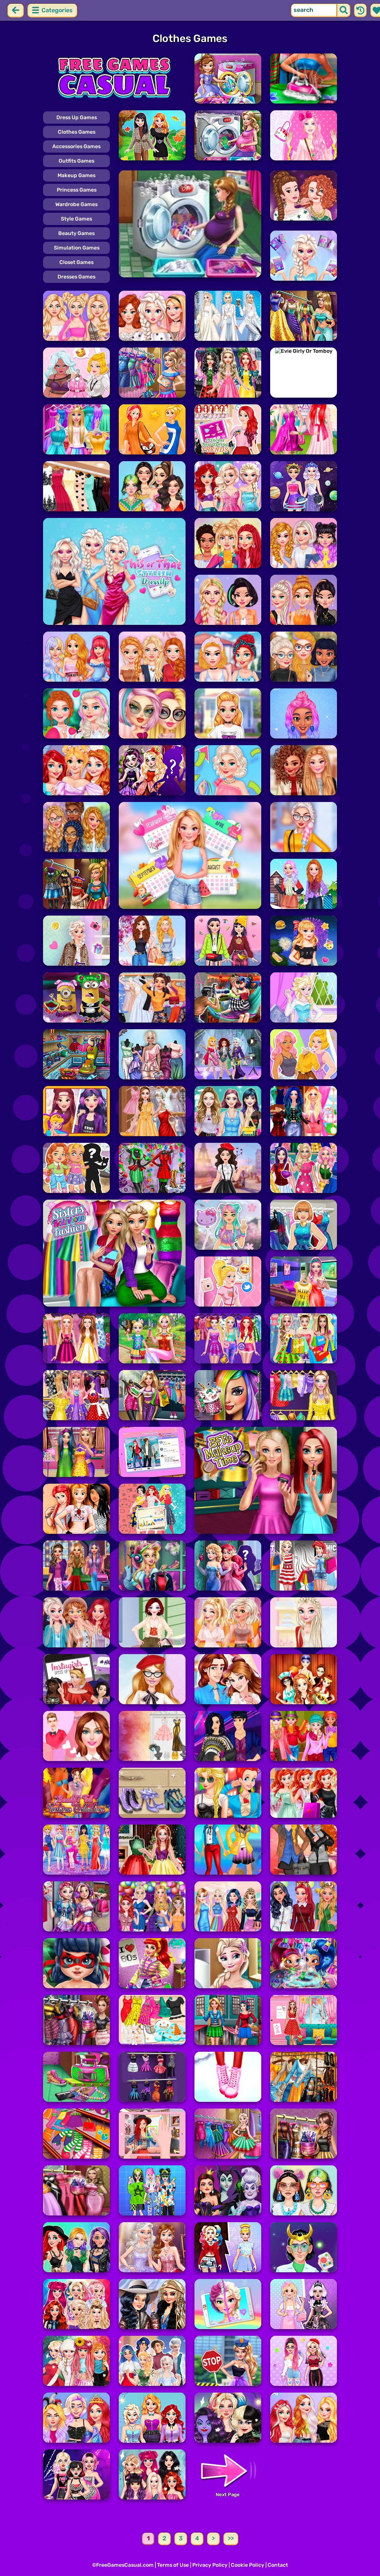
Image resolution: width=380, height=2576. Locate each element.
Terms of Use (173, 2565)
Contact (278, 2565)
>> (231, 2538)
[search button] (344, 10)
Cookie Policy (248, 2565)
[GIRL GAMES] (114, 79)
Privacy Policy (210, 2565)
